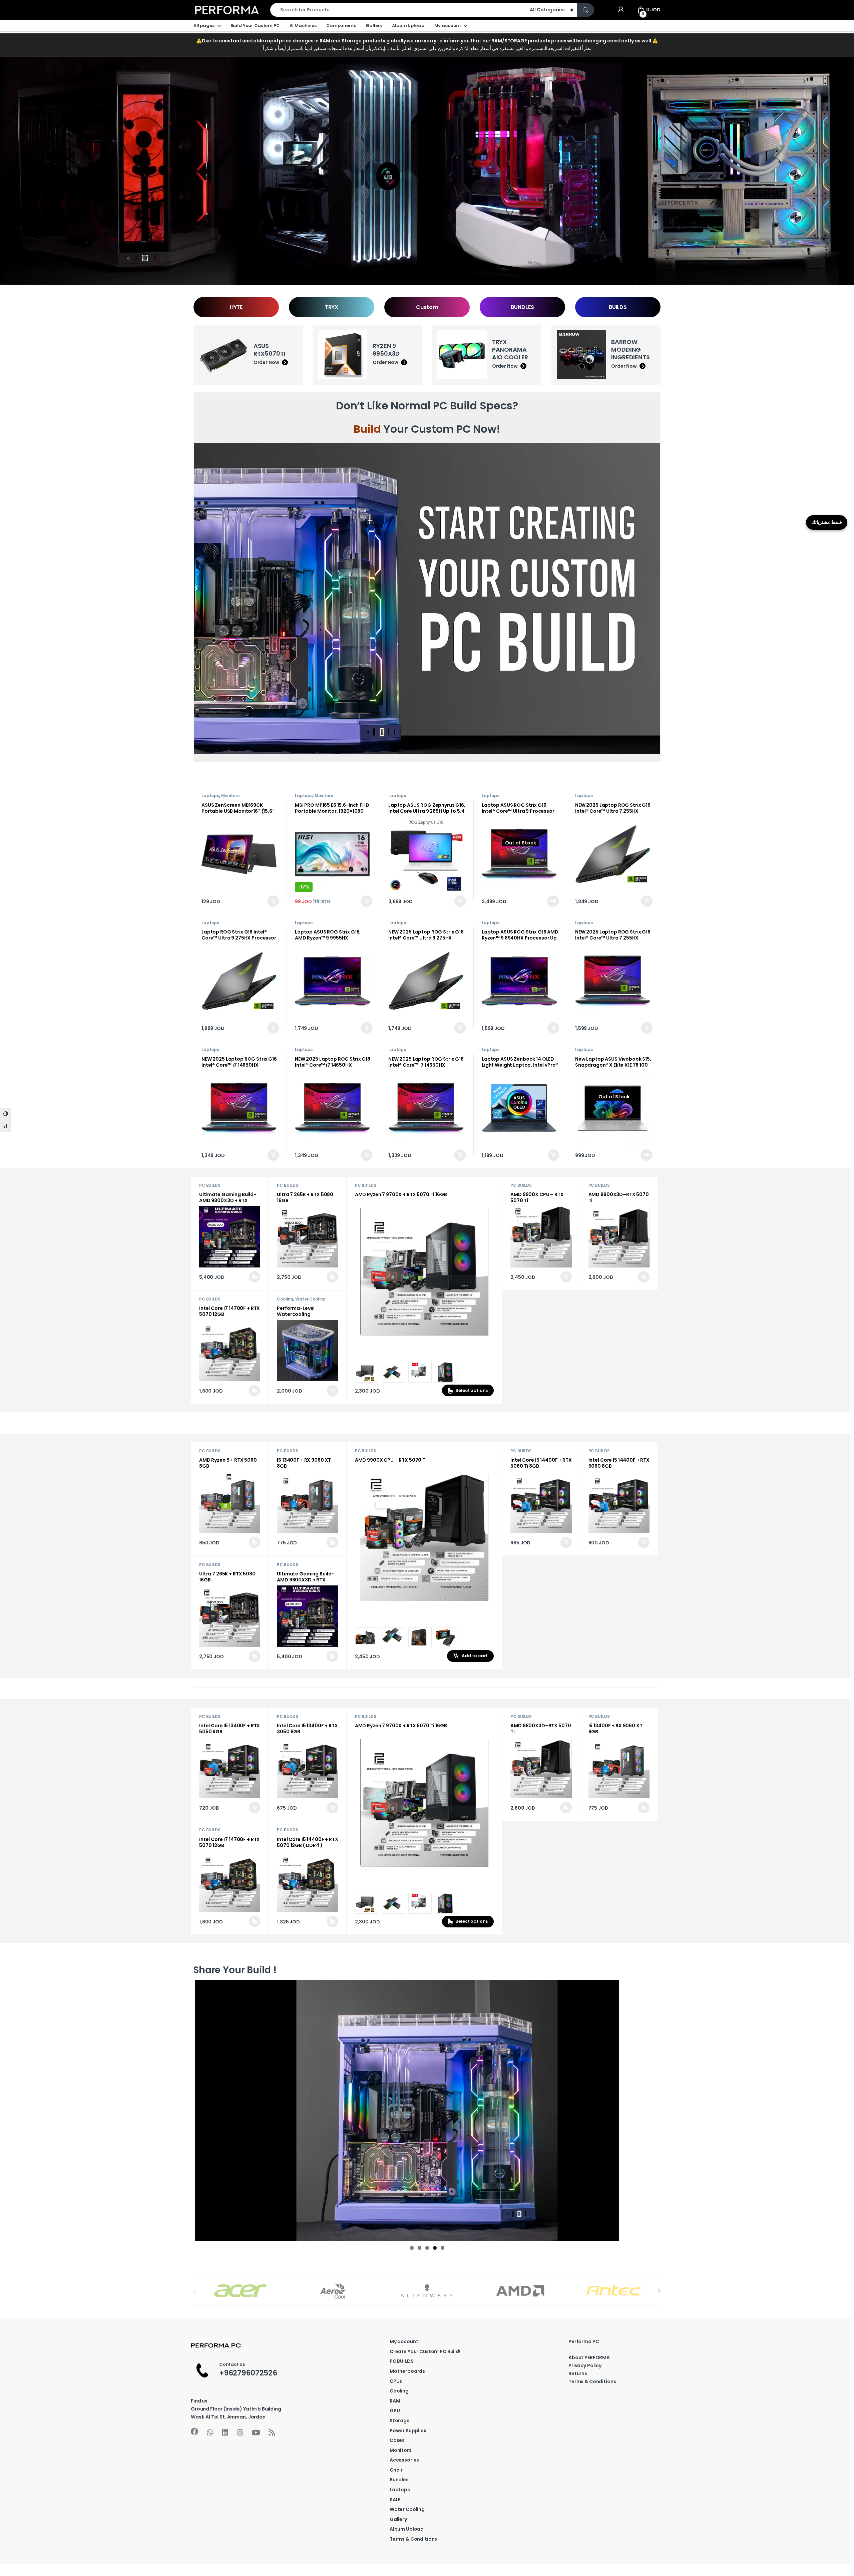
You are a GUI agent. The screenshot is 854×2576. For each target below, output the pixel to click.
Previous (185, 2110)
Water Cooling (310, 1299)
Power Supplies (408, 2431)
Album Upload (408, 26)
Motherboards (407, 2371)
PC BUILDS (210, 1185)
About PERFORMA (589, 2357)
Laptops (210, 796)
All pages (204, 26)
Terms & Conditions (413, 2539)
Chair (396, 2470)
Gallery (374, 26)
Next (669, 2110)
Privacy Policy (585, 2365)
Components (341, 26)
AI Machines (303, 26)
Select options (251, 1277)
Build (367, 429)
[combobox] (398, 10)
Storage (400, 2421)
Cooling (285, 1299)
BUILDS (618, 307)
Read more (553, 901)
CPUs (396, 2381)
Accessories (404, 2460)
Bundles (399, 2480)
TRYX (332, 307)
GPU (395, 2411)
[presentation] (659, 2291)
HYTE (236, 307)
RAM (395, 2401)
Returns (578, 2373)
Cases (397, 2440)
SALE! (396, 2500)
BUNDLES (522, 307)
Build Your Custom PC (255, 26)
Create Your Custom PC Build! (425, 2351)
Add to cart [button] (273, 901)
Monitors (230, 796)
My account (448, 26)
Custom (427, 307)
